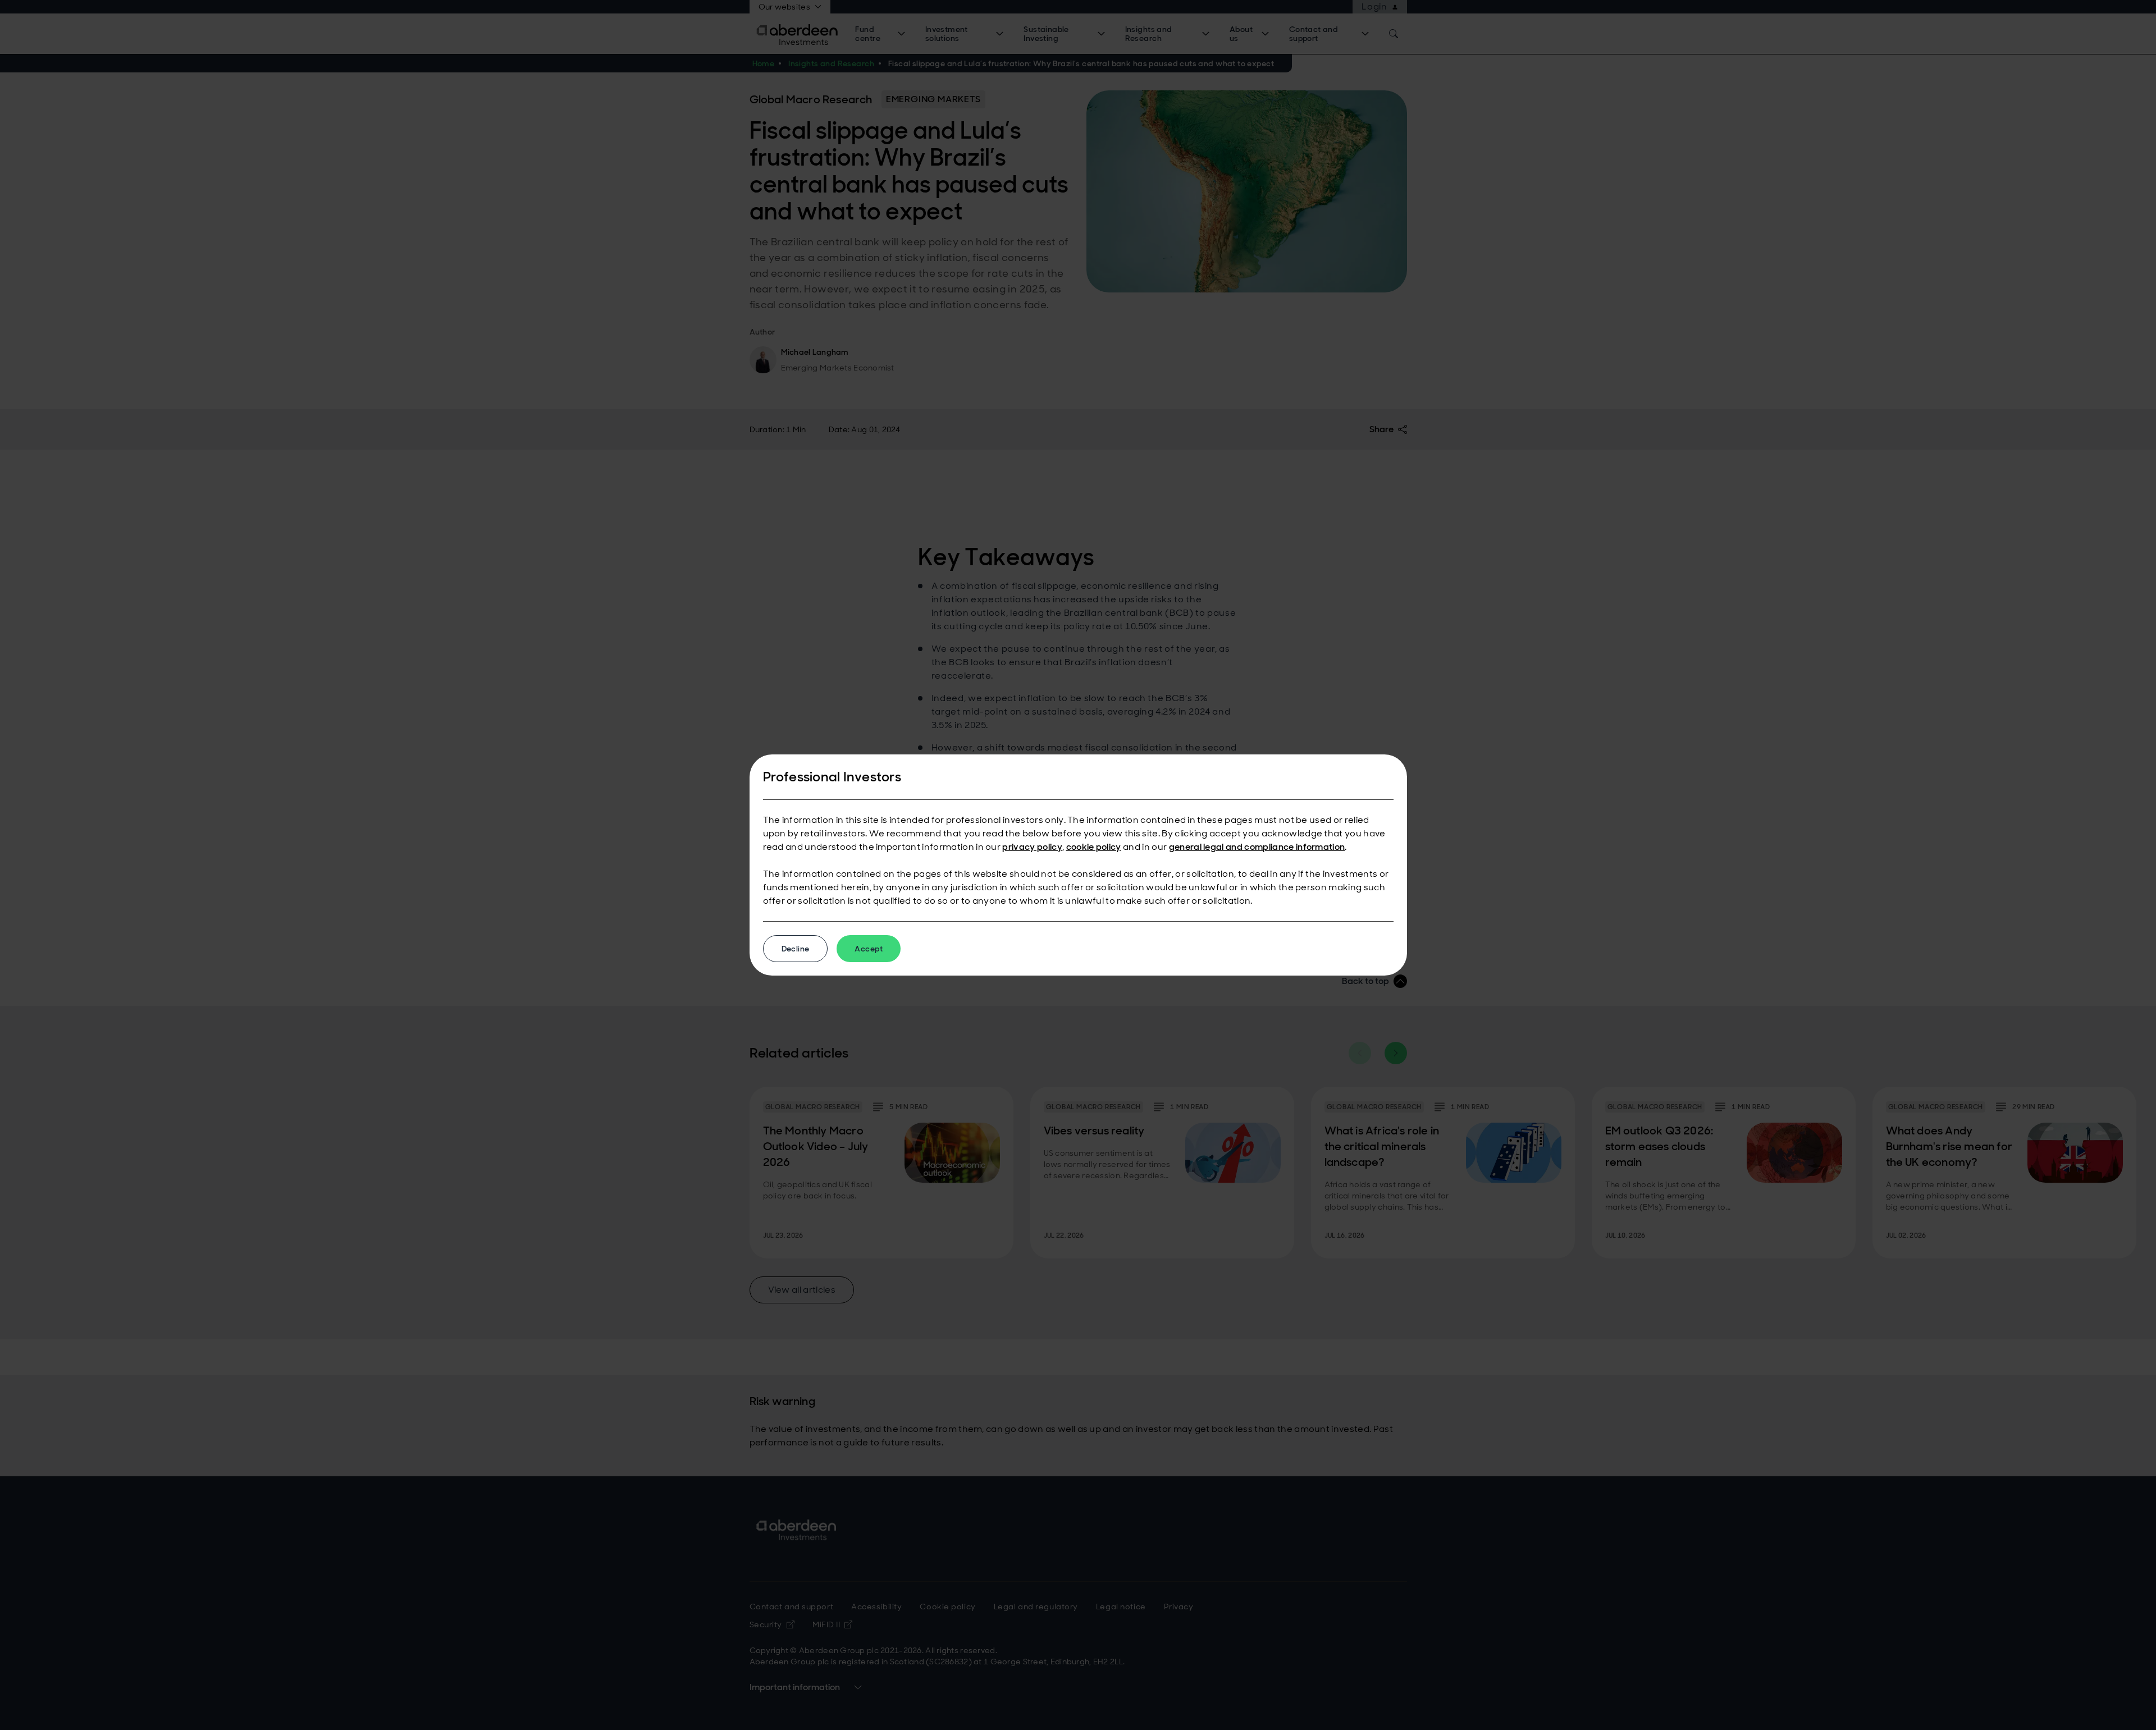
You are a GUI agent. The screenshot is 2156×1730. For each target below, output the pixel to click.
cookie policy (1094, 847)
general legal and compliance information (1257, 847)
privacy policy (1032, 847)
